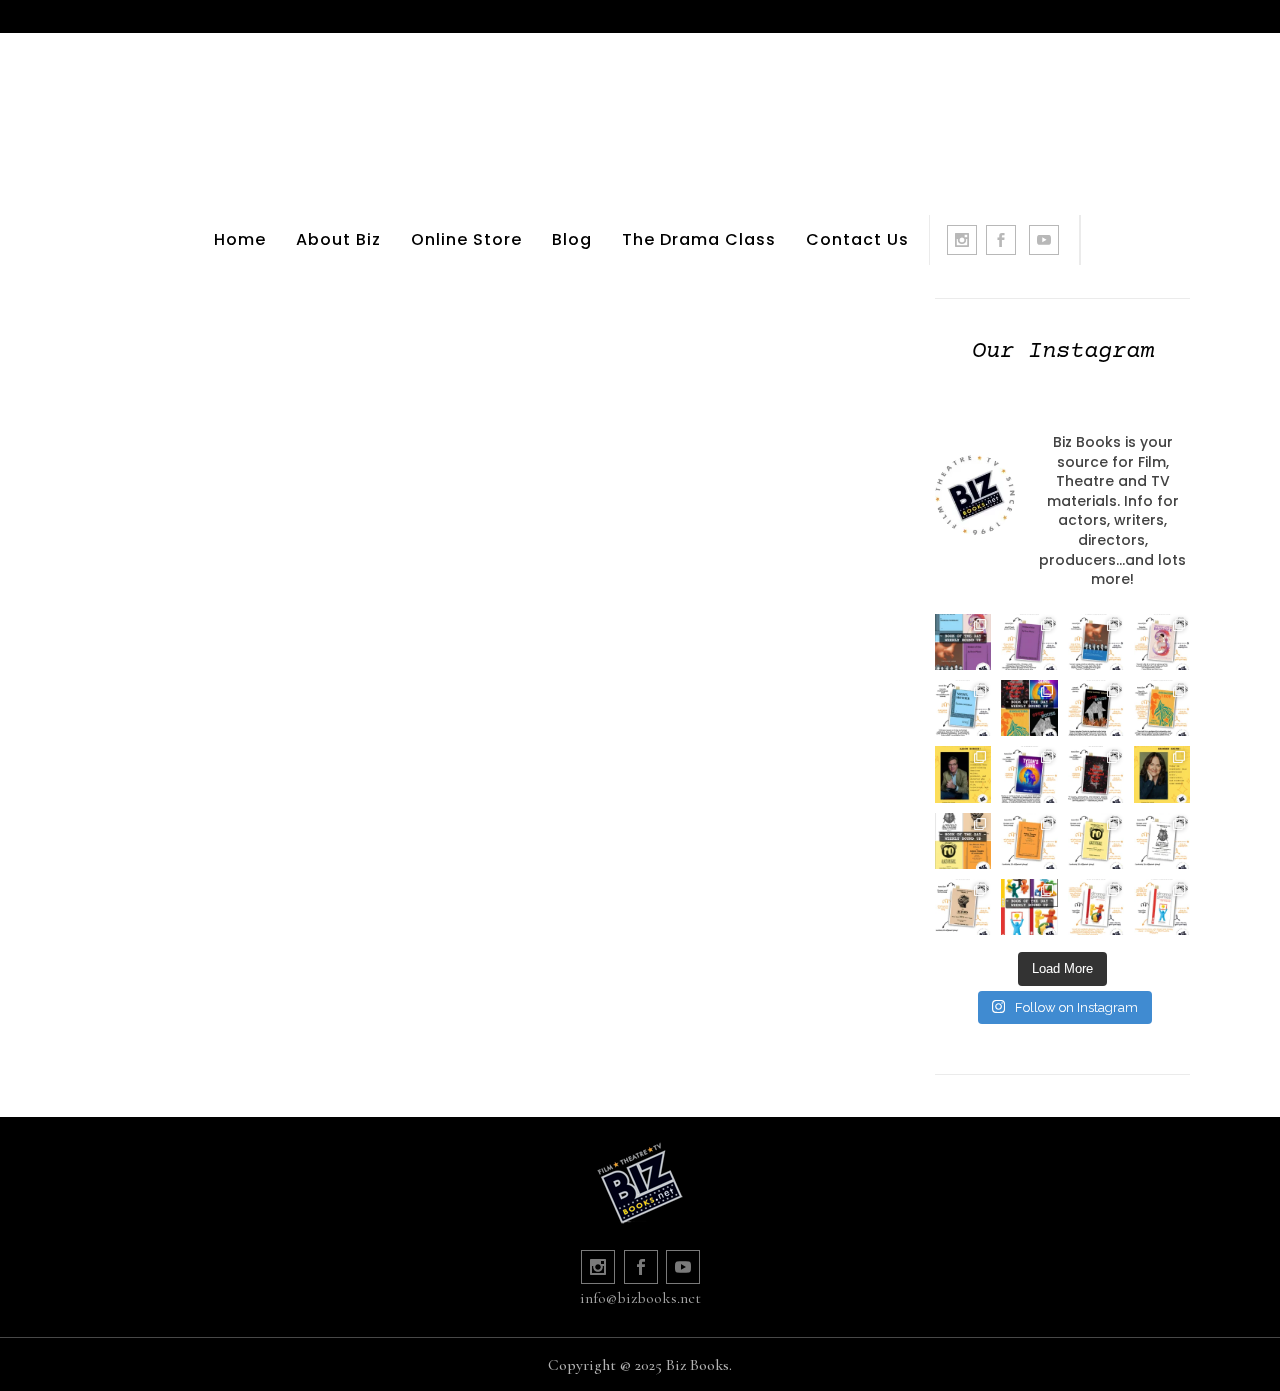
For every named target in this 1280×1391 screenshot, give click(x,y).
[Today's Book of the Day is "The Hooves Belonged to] (1096, 774)
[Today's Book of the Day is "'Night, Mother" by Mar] (963, 708)
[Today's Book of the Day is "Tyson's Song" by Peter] (1029, 774)
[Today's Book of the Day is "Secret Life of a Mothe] (1162, 642)
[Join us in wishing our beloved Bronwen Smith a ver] (1162, 774)
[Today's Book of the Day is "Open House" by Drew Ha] (1096, 708)
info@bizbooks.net (640, 1298)
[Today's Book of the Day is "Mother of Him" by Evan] (1029, 642)
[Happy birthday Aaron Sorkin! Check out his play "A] (963, 774)
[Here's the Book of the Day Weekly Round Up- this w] (963, 642)
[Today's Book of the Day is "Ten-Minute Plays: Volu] (1029, 841)
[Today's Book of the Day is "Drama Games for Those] (1162, 907)
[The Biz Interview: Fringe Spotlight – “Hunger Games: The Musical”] (283, 290)
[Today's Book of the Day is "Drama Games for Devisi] (1096, 907)
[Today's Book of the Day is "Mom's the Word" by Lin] (1096, 642)
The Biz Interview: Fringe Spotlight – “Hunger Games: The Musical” (283, 478)
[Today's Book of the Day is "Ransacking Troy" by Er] (1162, 708)
